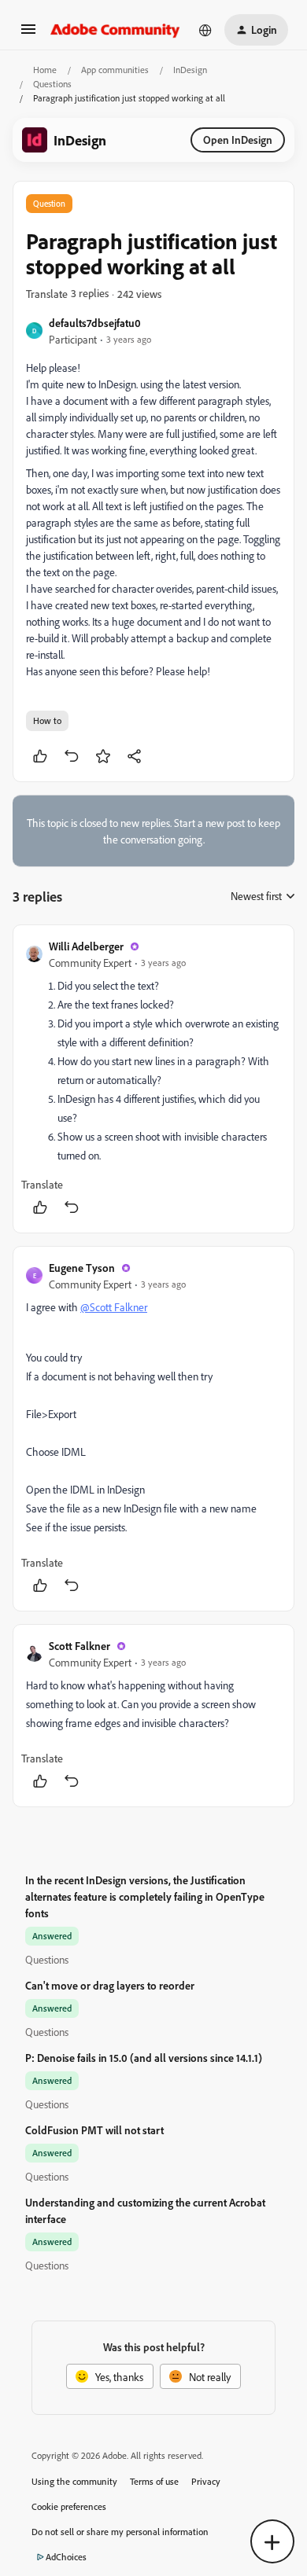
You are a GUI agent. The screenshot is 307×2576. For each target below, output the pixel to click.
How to (47, 720)
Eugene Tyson (82, 1268)
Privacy (206, 2481)
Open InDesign (238, 140)
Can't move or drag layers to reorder (110, 1985)
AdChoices (66, 2557)
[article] (153, 1079)
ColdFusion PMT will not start (94, 2130)
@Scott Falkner (114, 1307)
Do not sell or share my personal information (120, 2532)
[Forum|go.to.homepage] (115, 30)
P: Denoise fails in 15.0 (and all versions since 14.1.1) (144, 2058)
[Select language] (205, 30)
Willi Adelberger (86, 946)
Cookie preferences (69, 2506)
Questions (52, 84)
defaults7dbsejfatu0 (95, 323)
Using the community (74, 2481)
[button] (28, 34)
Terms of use (154, 2481)
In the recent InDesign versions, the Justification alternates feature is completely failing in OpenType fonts (145, 1896)
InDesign (190, 70)
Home (45, 70)
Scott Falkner (80, 1646)
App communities (115, 70)
